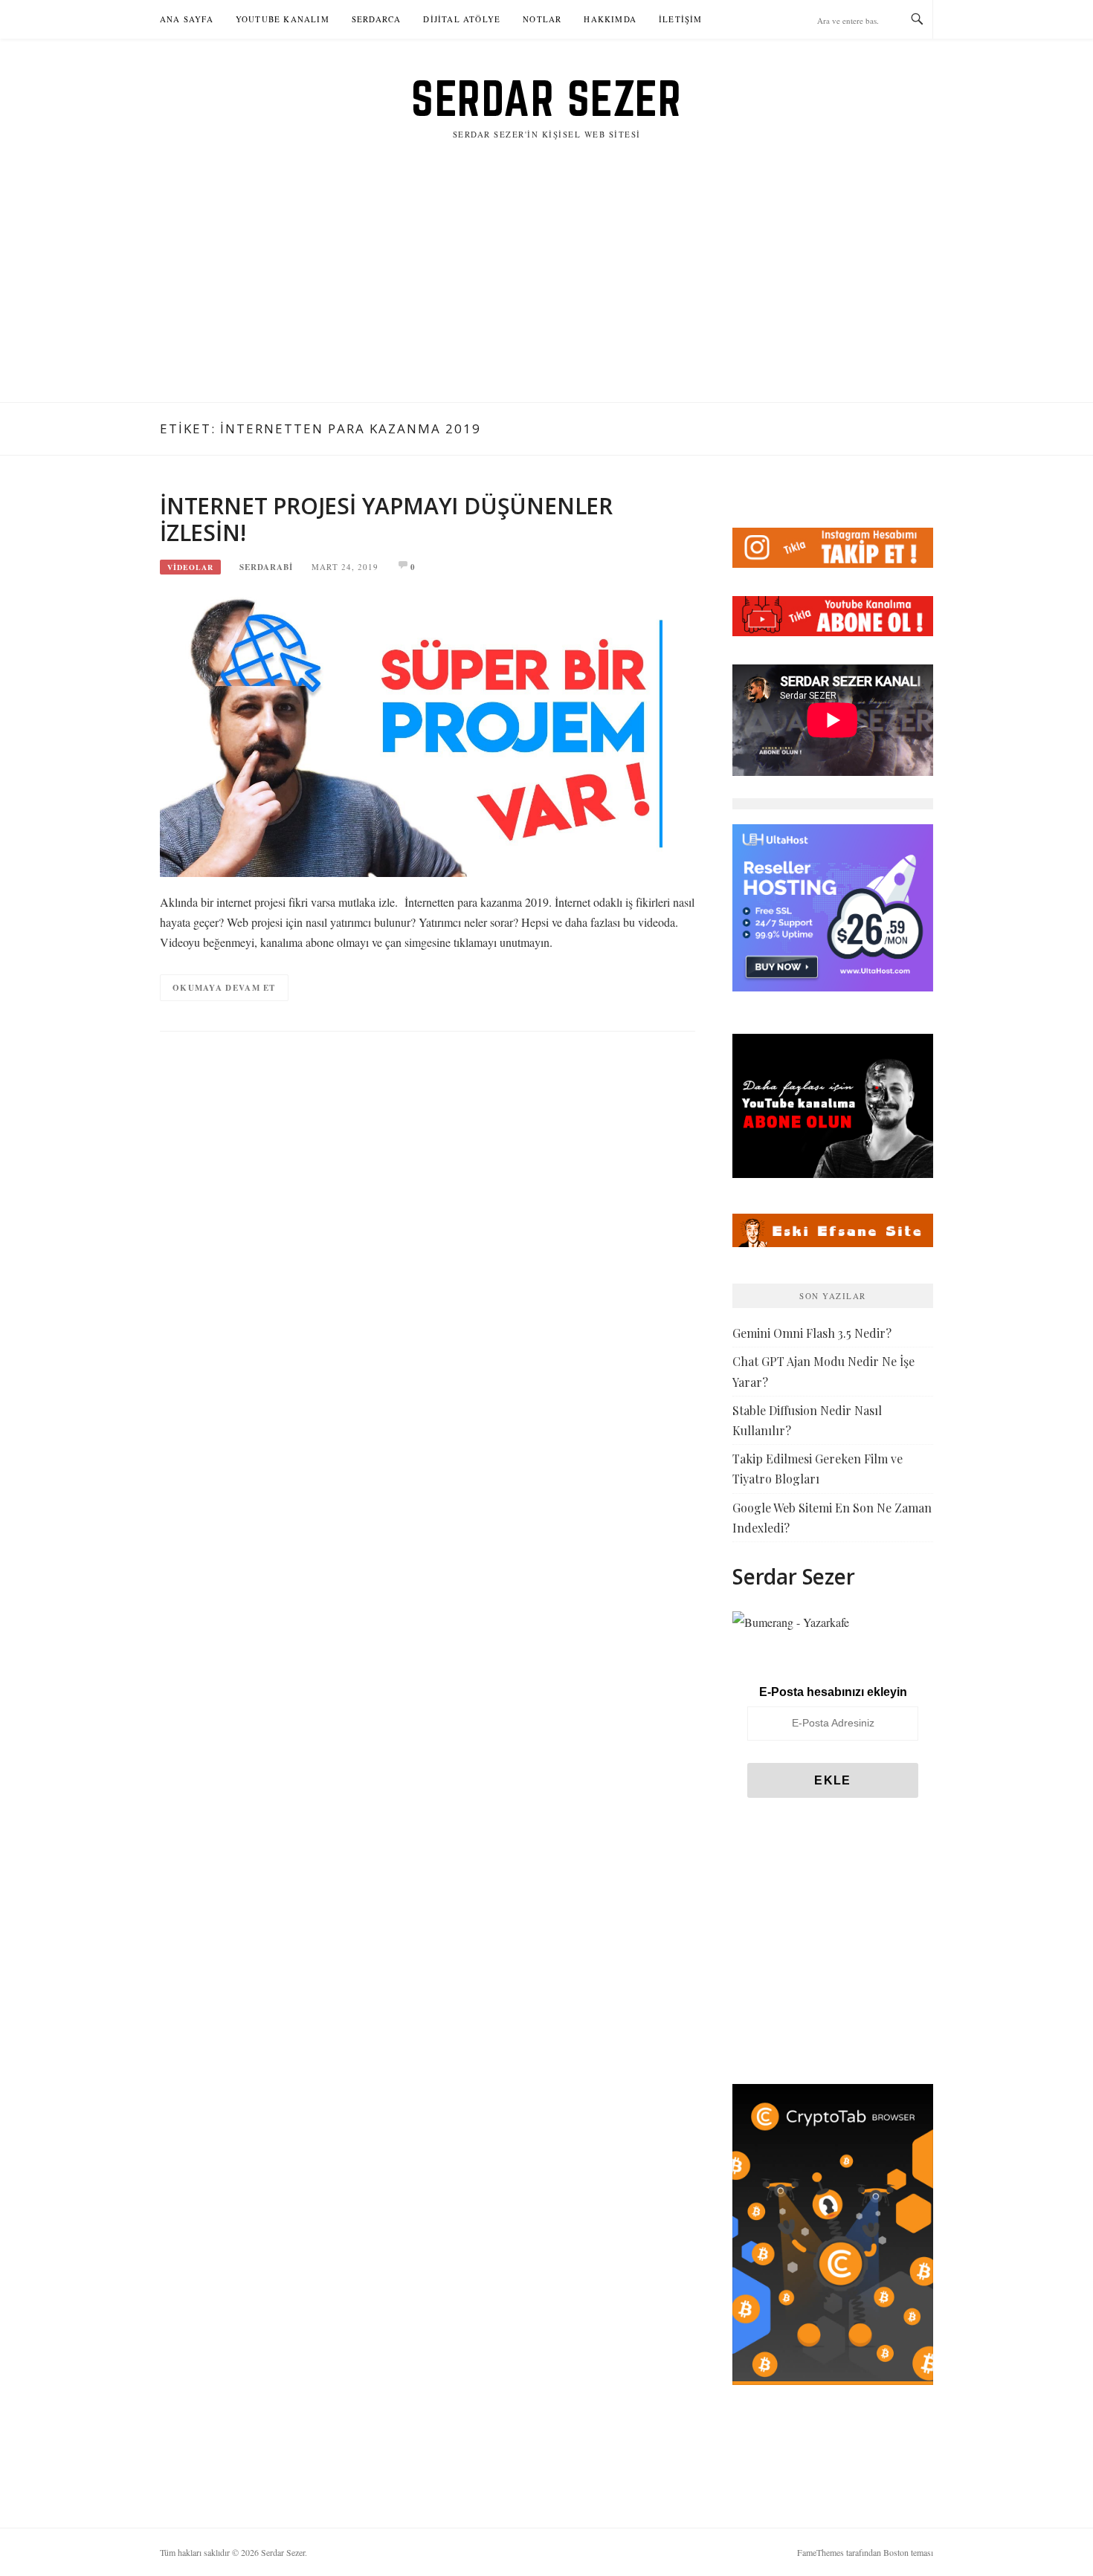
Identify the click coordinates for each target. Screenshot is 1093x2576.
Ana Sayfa (187, 19)
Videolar (190, 567)
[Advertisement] (546, 291)
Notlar (542, 19)
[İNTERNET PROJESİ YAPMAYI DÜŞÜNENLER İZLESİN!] (411, 733)
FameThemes (820, 2552)
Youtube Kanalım (283, 19)
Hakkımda (610, 19)
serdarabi (266, 567)
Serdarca (377, 19)
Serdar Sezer (546, 98)
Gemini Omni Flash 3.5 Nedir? (812, 1333)
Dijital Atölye (462, 19)
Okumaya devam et (224, 988)
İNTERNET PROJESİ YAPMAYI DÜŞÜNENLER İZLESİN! (386, 519)
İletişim (681, 19)
